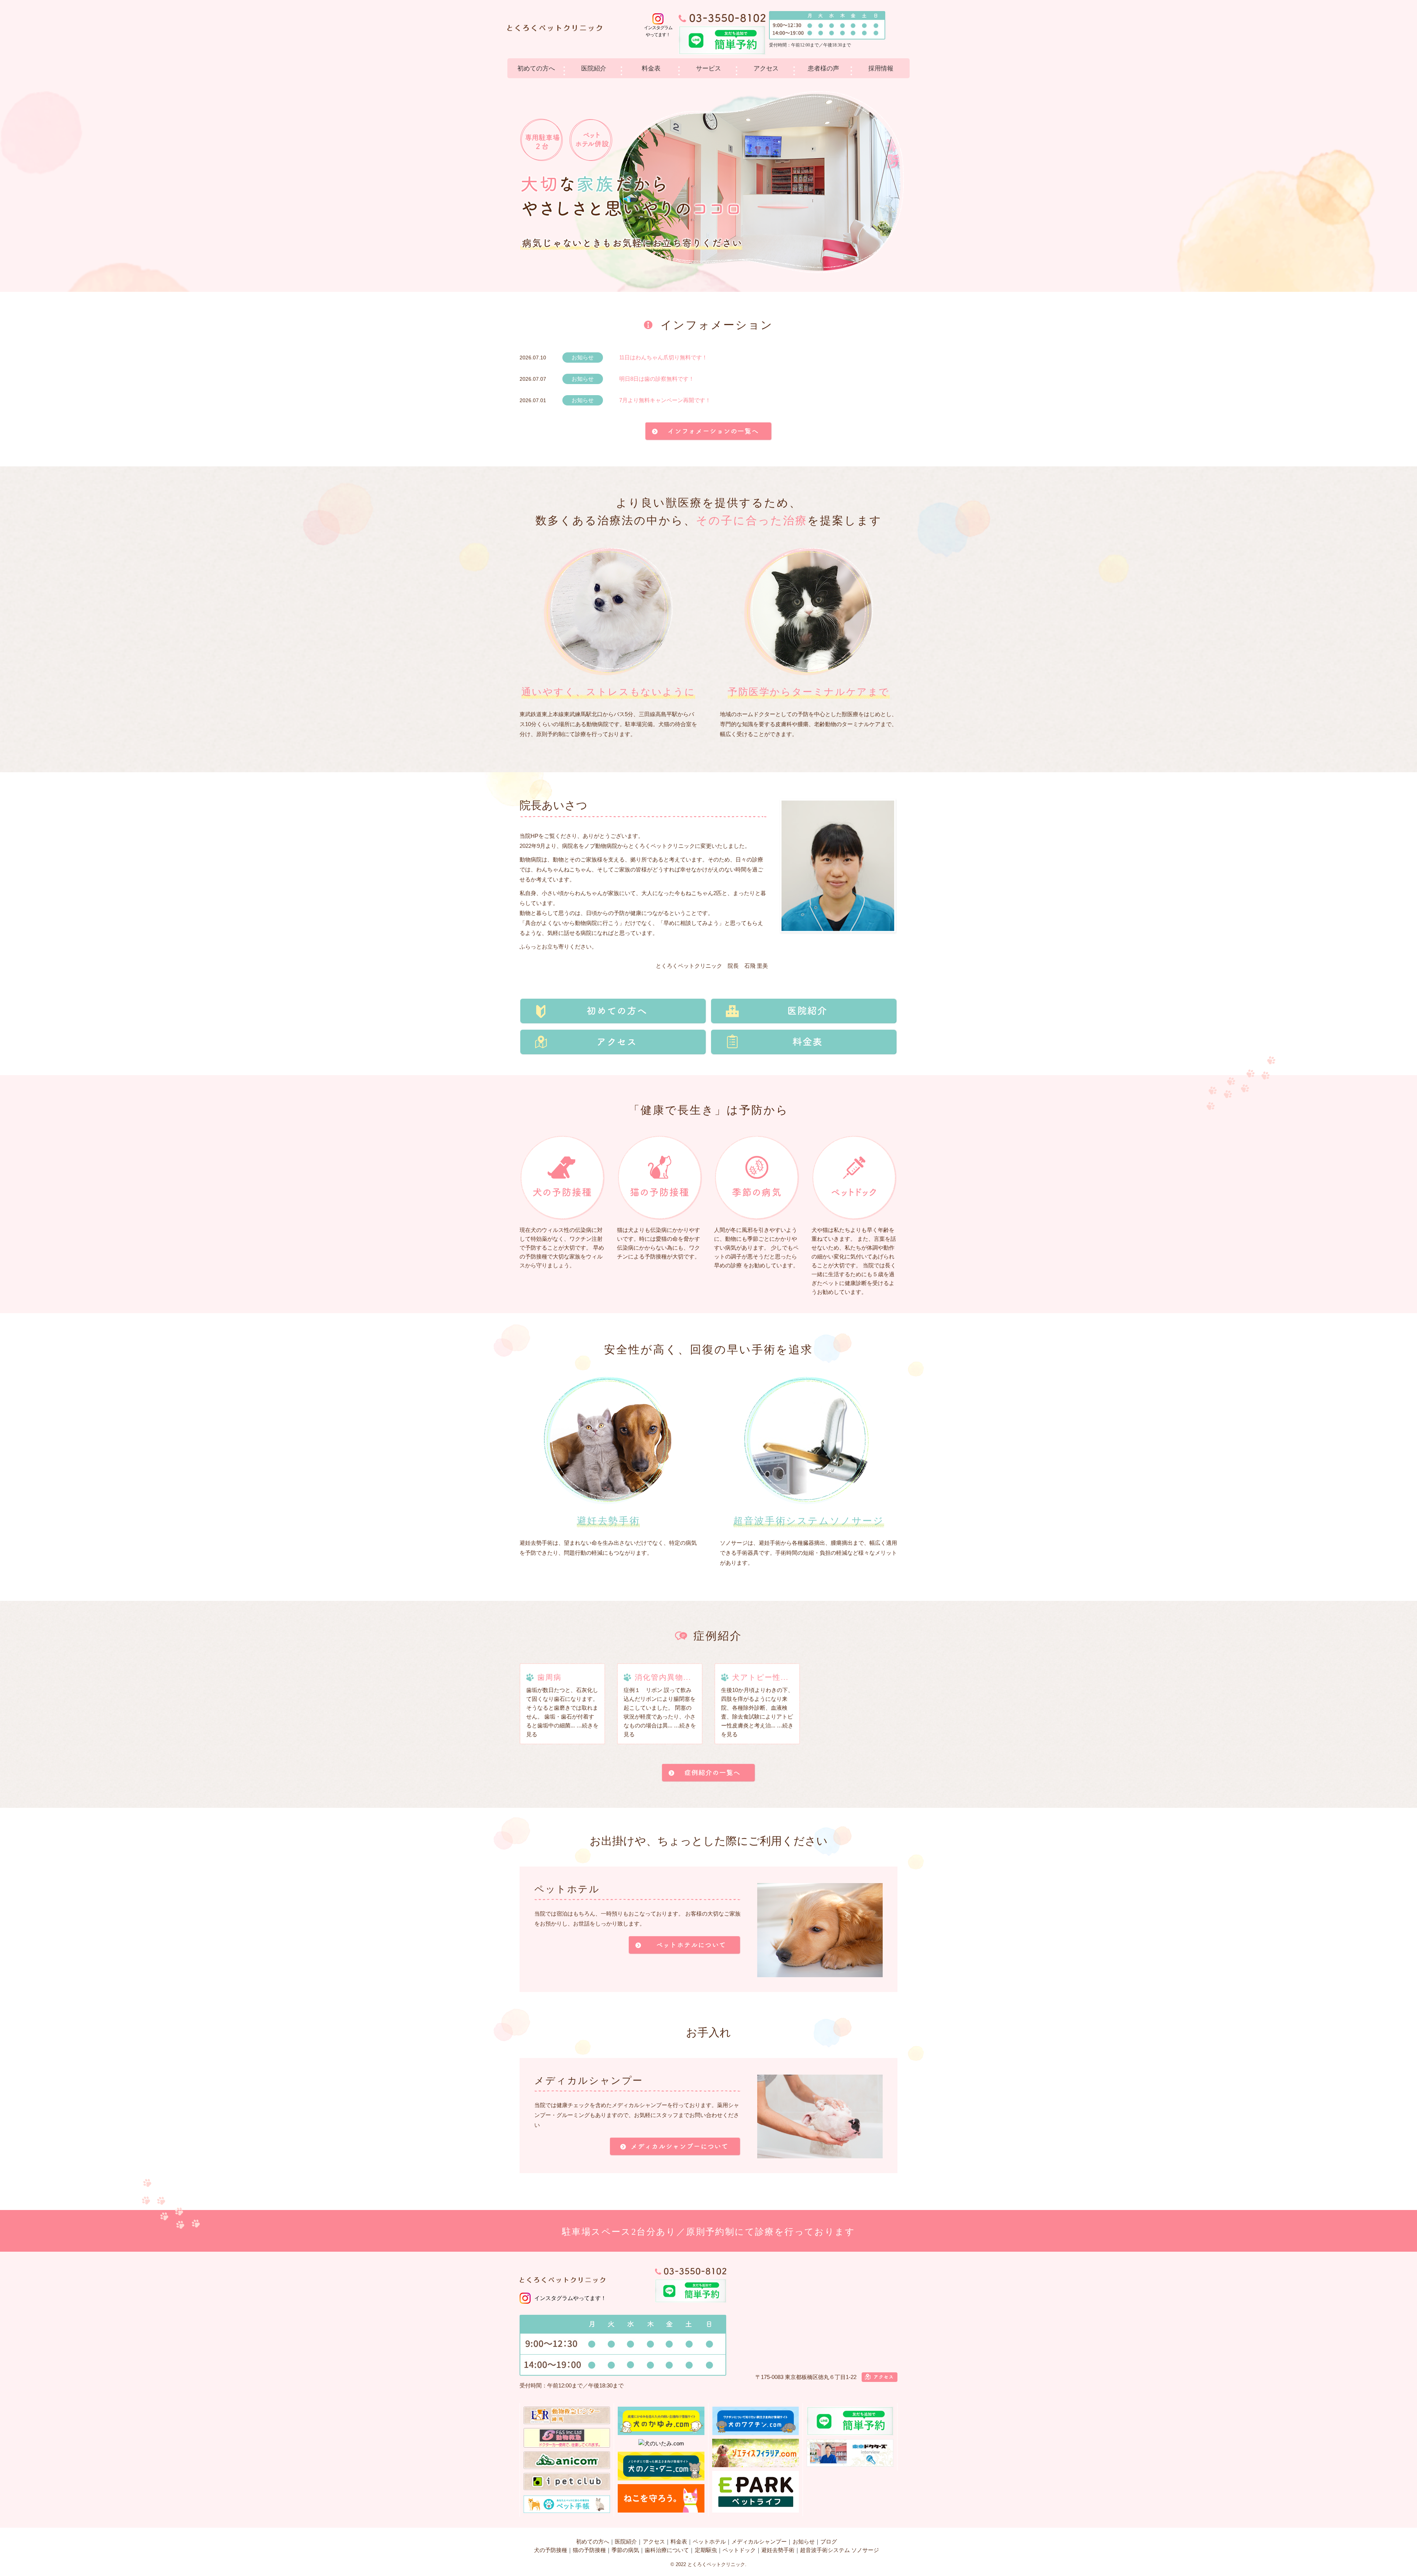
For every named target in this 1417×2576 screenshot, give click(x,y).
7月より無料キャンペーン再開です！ (665, 400)
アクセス (766, 68)
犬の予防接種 (551, 2550)
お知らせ (804, 2542)
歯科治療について (667, 2550)
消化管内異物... (663, 1677)
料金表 (651, 68)
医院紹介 (594, 68)
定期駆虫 (706, 2550)
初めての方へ (536, 68)
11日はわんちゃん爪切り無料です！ (663, 357)
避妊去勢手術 (778, 2550)
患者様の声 (823, 68)
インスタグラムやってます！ (570, 2298)
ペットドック (739, 2550)
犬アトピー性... (760, 1677)
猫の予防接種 (589, 2550)
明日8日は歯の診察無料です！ (657, 379)
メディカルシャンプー (759, 2542)
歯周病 (549, 1677)
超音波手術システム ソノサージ (839, 2550)
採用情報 (881, 68)
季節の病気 (625, 2550)
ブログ (829, 2542)
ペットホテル (709, 2542)
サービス (708, 68)
